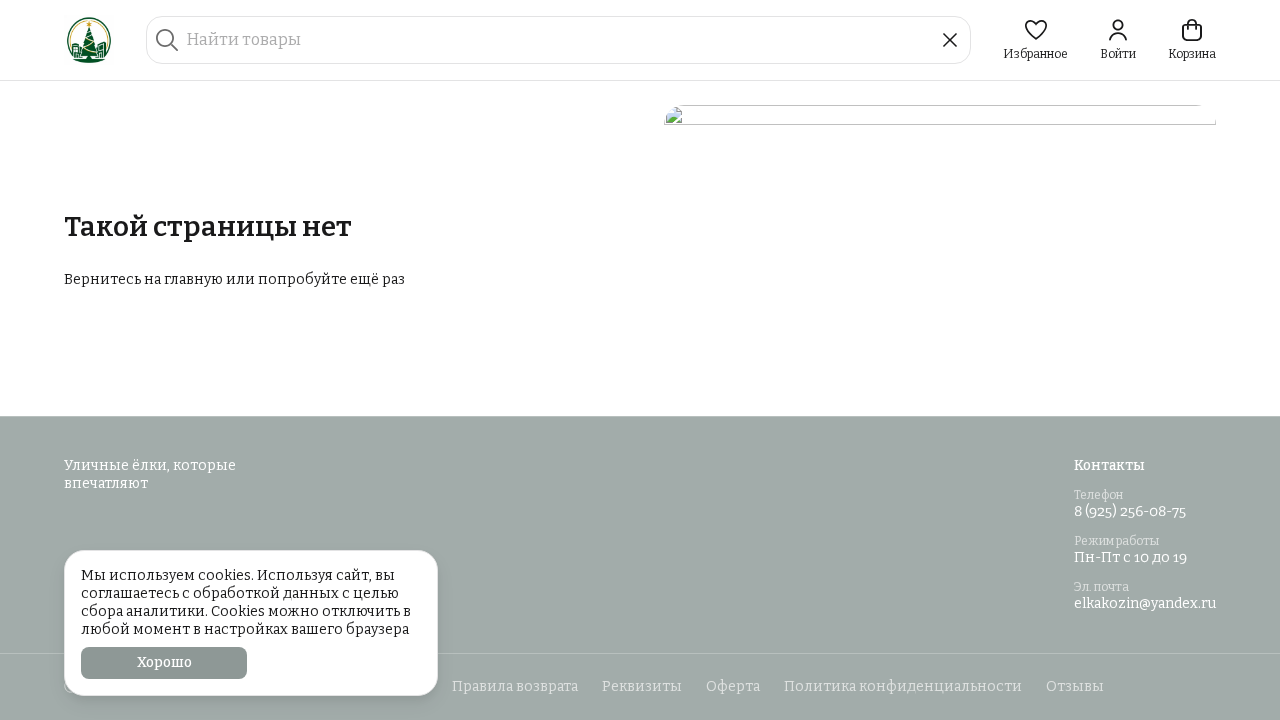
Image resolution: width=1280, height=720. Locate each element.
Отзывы (1075, 686)
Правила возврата (515, 686)
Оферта (733, 686)
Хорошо (164, 662)
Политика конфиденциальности (903, 686)
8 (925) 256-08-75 (1130, 511)
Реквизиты (642, 686)
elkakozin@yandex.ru (1145, 603)
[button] (1035, 40)
